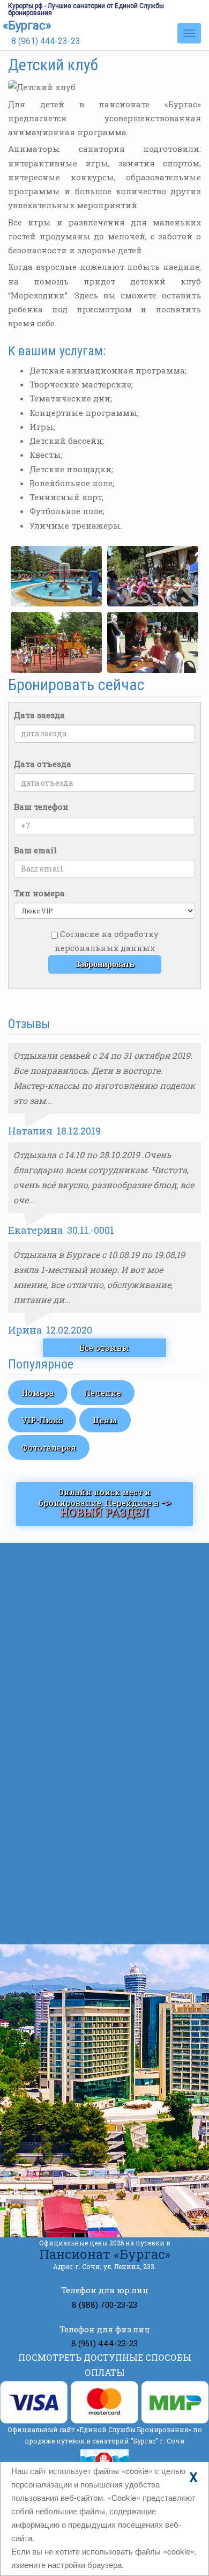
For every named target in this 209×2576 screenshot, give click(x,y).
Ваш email (35, 850)
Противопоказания (99, 1885)
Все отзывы (104, 1348)
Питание (57, 1722)
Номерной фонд (72, 1601)
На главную (63, 1561)
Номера (38, 1393)
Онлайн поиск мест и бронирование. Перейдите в (105, 1503)
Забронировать (105, 964)
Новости (55, 1641)
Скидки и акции (73, 1621)
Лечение (103, 1393)
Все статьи (104, 1927)
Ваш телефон (41, 807)
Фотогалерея (49, 1447)
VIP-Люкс (42, 1420)
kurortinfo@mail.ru (103, 2148)
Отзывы (55, 1701)
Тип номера (39, 893)
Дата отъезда (43, 764)
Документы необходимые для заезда (125, 1841)
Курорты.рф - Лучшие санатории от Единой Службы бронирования (86, 9)
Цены (105, 1420)
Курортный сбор (93, 1788)
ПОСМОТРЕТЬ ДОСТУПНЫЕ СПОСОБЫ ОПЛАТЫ (105, 2365)
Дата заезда (39, 715)
